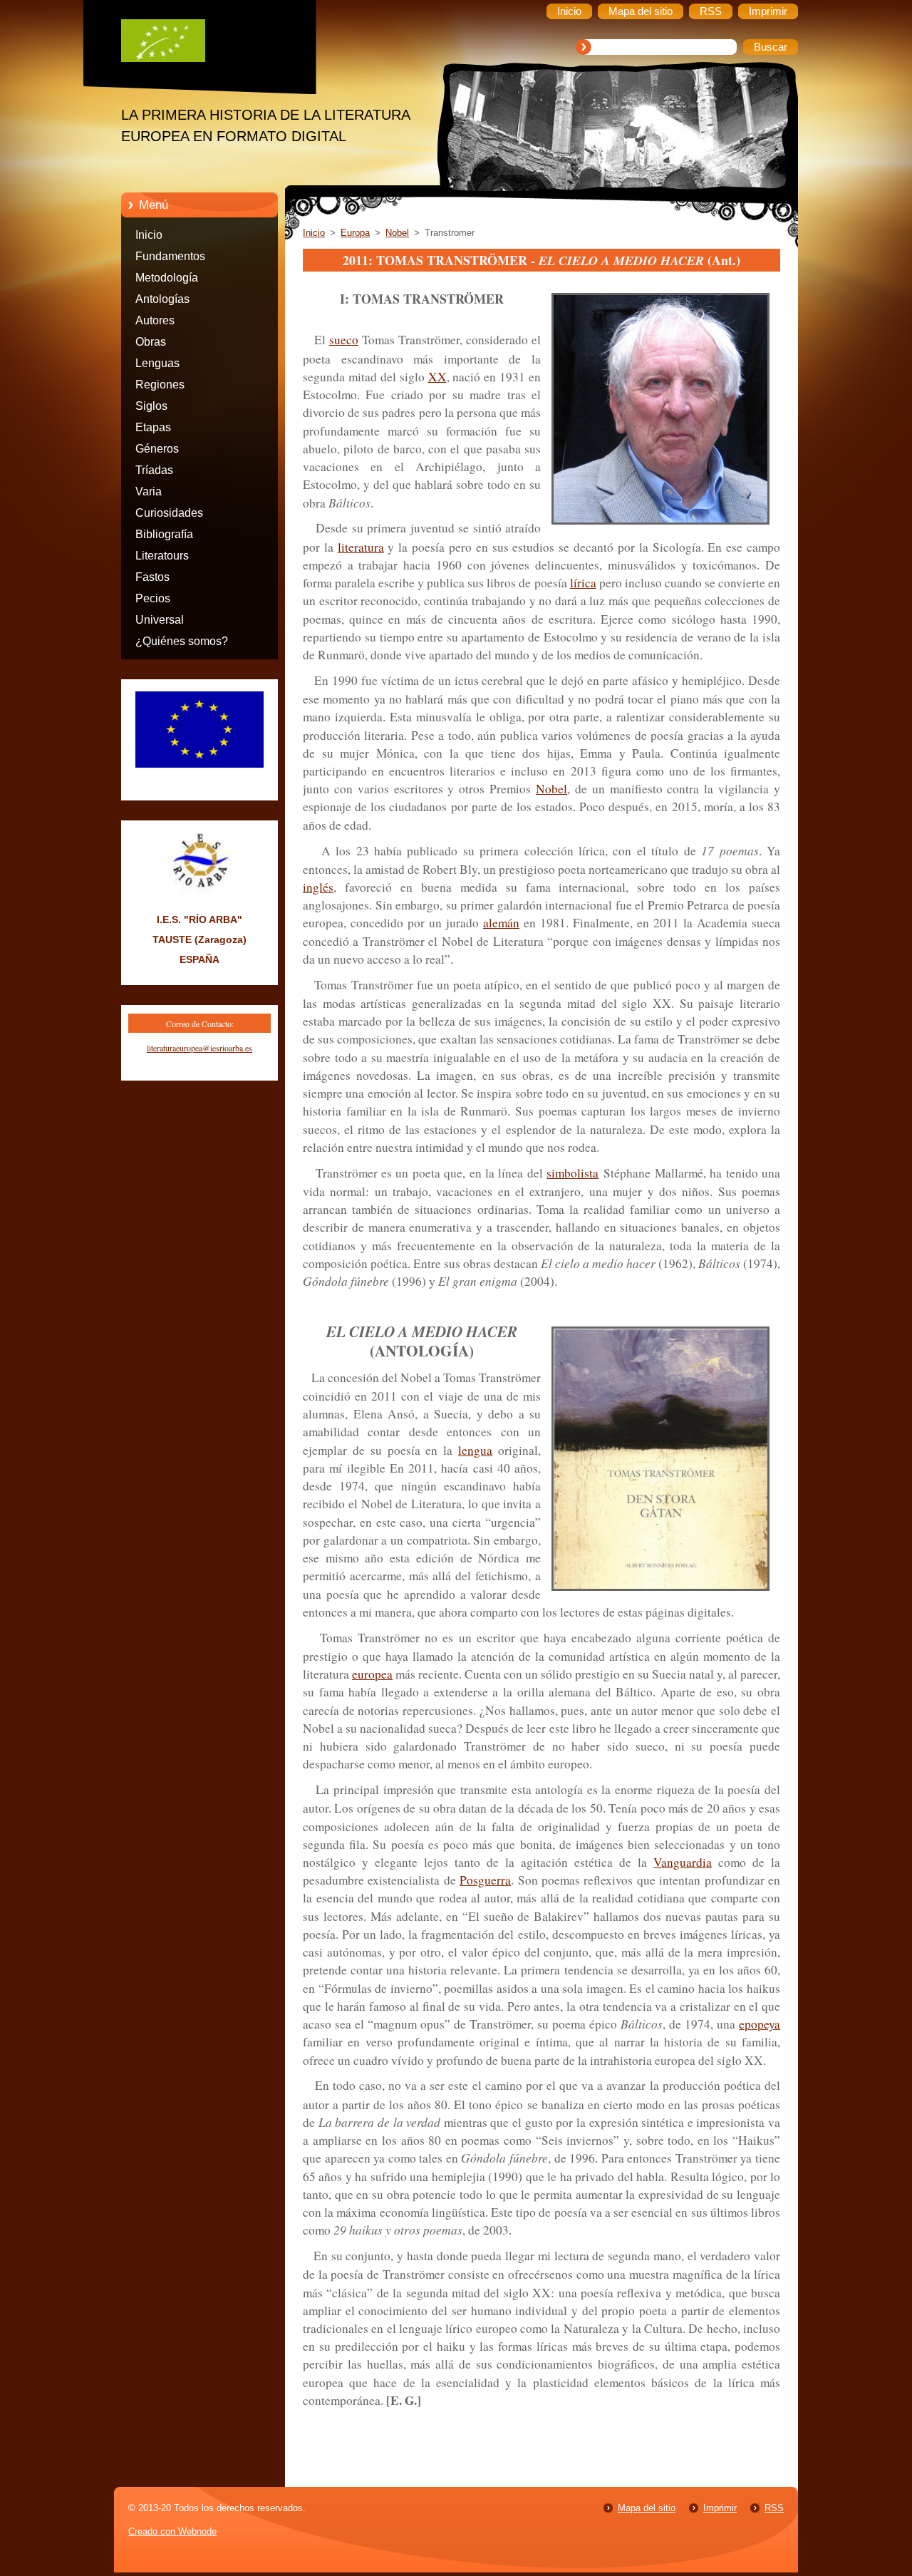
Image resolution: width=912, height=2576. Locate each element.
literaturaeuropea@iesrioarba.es (199, 1048)
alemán (501, 923)
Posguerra (485, 1880)
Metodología (167, 278)
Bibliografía (164, 534)
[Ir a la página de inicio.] (210, 44)
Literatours (162, 556)
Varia (149, 491)
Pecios (153, 598)
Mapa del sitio (647, 2508)
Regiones (160, 385)
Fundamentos (170, 256)
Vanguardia (683, 1862)
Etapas (153, 427)
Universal (160, 620)
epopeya (760, 2024)
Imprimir (720, 2508)
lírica (583, 583)
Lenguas (157, 363)
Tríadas (154, 470)
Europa (355, 233)
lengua (475, 1450)
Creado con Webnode (172, 2531)
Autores (155, 320)
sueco (344, 340)
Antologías (162, 299)
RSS (774, 2508)
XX (437, 377)
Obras (151, 342)
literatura (361, 547)
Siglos (151, 406)
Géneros (157, 449)
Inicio (149, 235)
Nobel (397, 233)
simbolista (572, 1173)
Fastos (152, 577)
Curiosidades (169, 513)
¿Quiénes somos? (182, 641)
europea (372, 1674)
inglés (318, 887)
